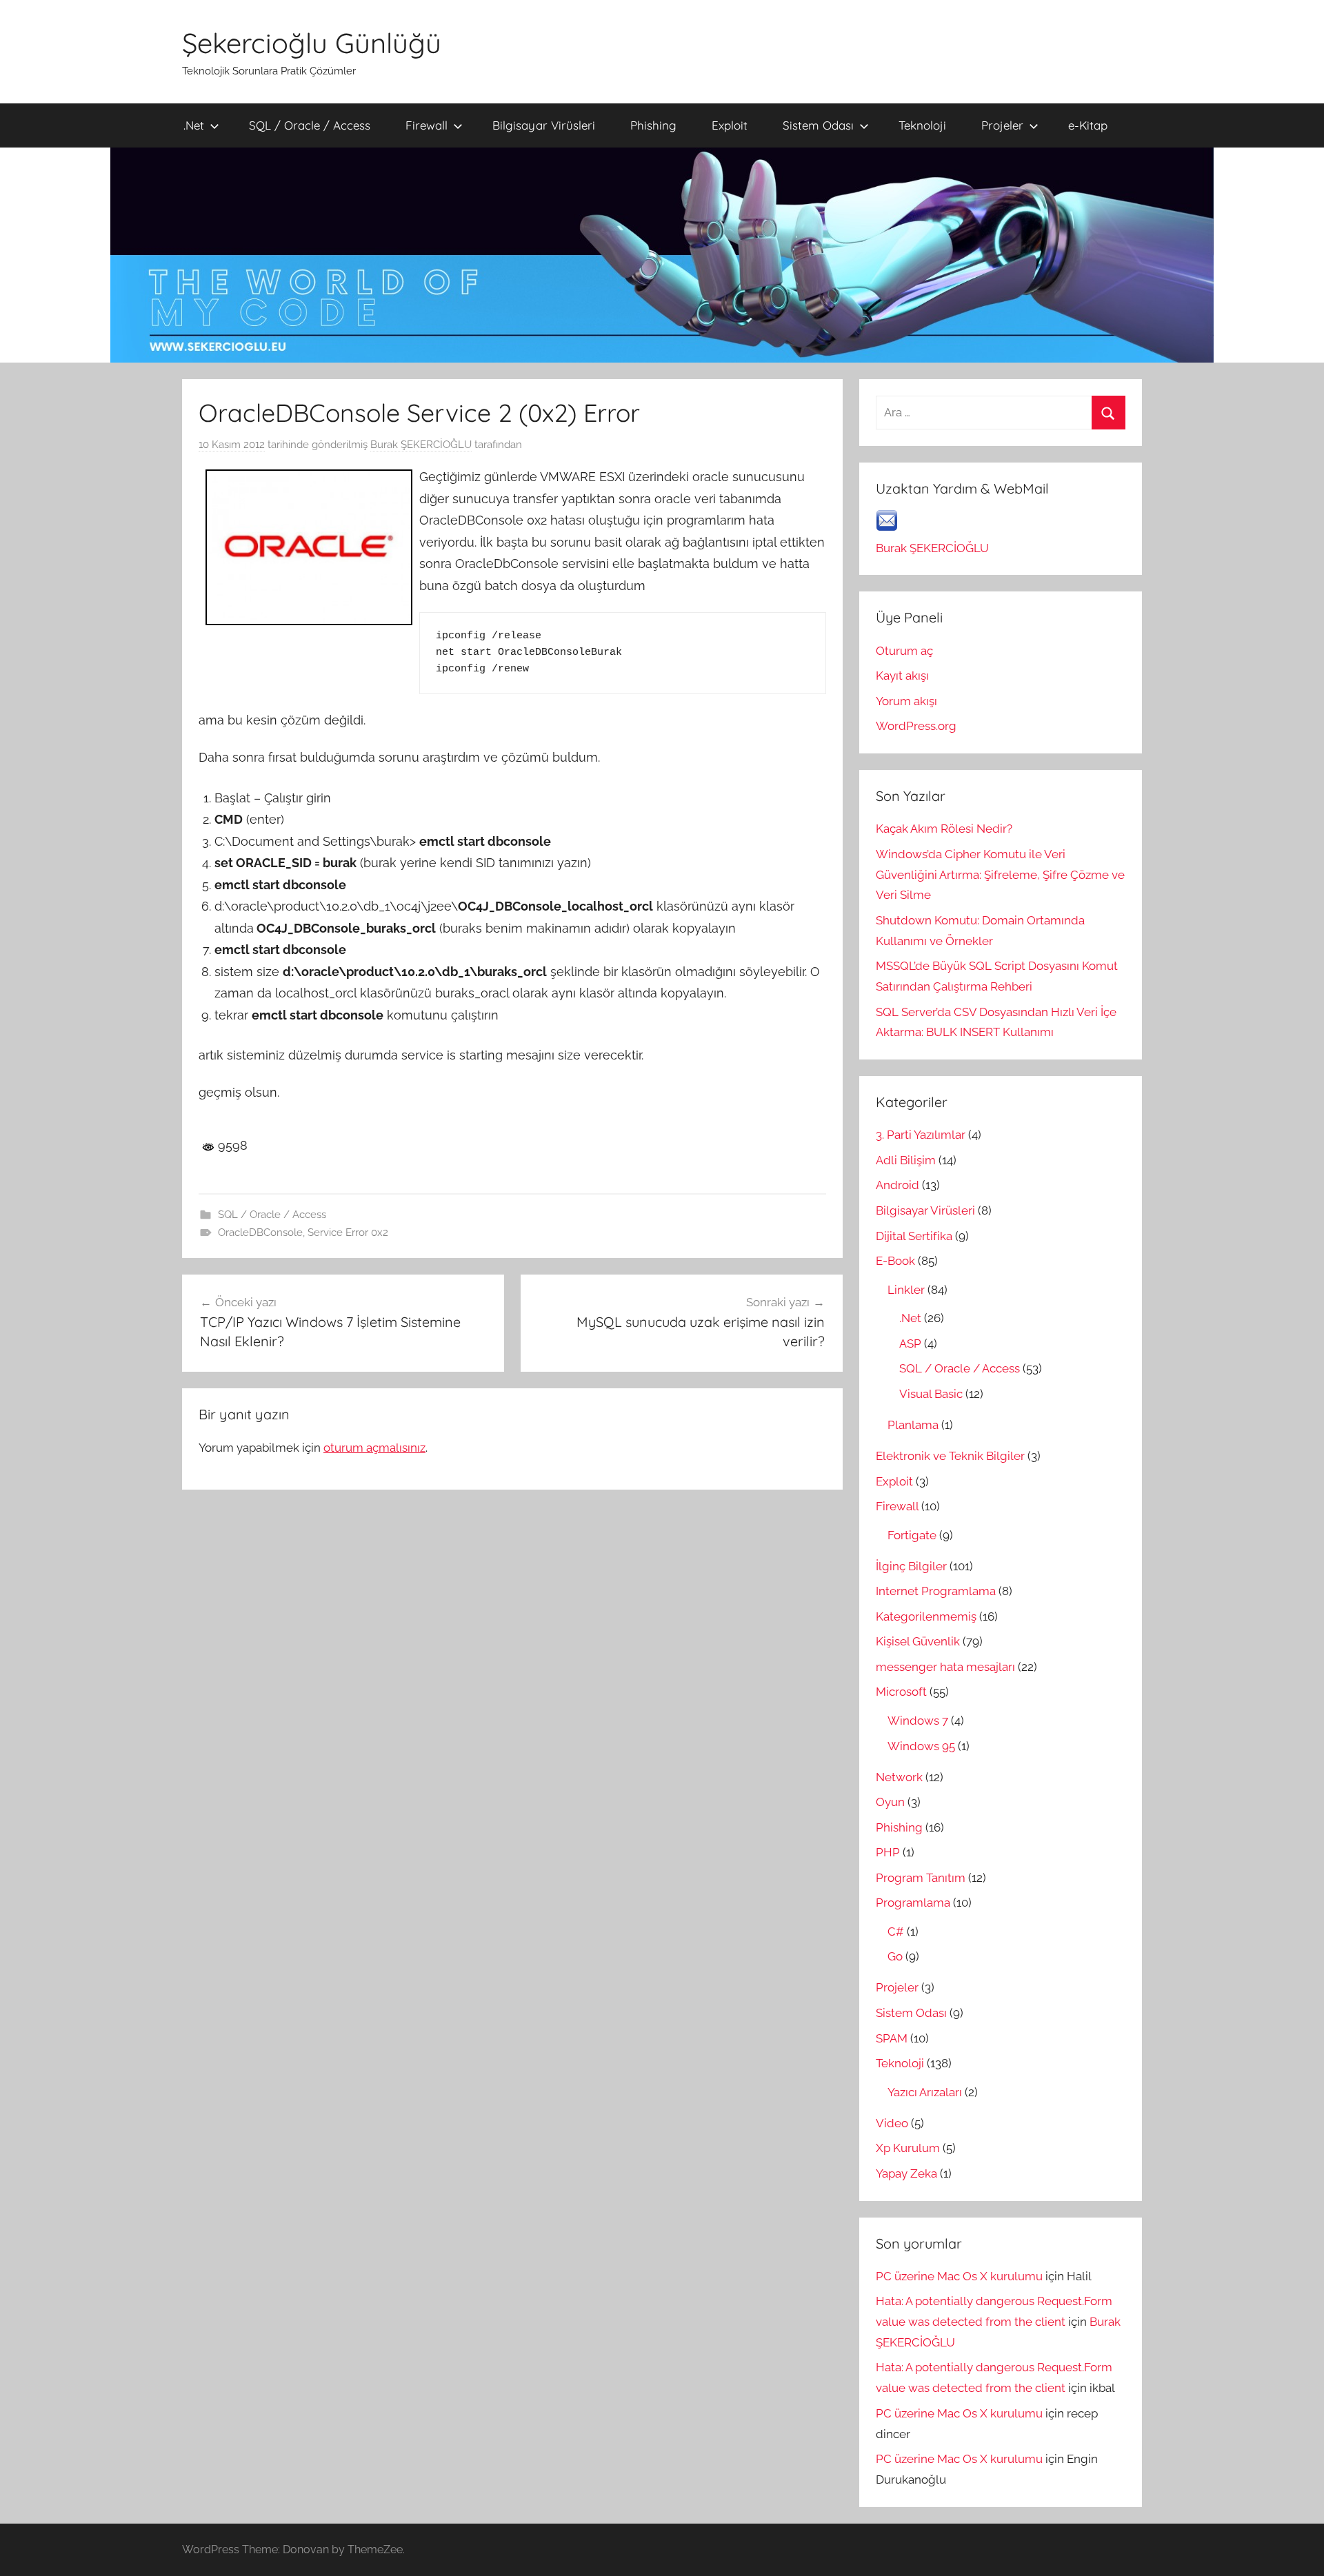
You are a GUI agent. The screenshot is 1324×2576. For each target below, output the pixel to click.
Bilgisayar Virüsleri (544, 125)
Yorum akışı (906, 701)
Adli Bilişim (906, 1160)
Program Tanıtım (921, 1878)
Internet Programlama (936, 1591)
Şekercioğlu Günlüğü (312, 43)
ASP (910, 1343)
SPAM (892, 2038)
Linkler (906, 1290)
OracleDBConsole (260, 1233)
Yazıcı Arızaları (925, 2092)
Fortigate (912, 1535)
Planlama (913, 1425)
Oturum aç (904, 651)
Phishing (653, 125)
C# (896, 1931)
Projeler (1002, 125)
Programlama (913, 1903)
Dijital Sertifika (914, 1236)
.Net (194, 125)
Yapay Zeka (906, 2173)
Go (895, 1956)
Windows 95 (921, 1746)
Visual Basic (931, 1394)
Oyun (890, 1802)
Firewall (427, 125)
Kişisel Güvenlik (918, 1641)
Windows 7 (918, 1721)
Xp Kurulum (908, 2148)
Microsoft (901, 1692)
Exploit (730, 125)
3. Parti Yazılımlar (921, 1135)
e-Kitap (1088, 125)
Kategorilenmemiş (926, 1616)
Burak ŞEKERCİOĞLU (421, 445)
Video (892, 2123)
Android (897, 1185)
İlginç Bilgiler (911, 1566)
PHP (888, 1852)
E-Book (895, 1261)
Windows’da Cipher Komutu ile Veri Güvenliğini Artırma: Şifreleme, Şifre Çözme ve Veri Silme (1000, 875)
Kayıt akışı (902, 676)
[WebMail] (887, 527)
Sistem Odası (818, 125)
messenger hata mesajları (945, 1667)
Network (899, 1777)
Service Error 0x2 (348, 1233)
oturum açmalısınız (374, 1448)
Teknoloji (922, 125)
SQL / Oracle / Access (310, 125)
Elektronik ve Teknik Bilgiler (950, 1456)
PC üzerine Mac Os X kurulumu (959, 2276)
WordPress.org (916, 726)
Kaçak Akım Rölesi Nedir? (944, 829)
